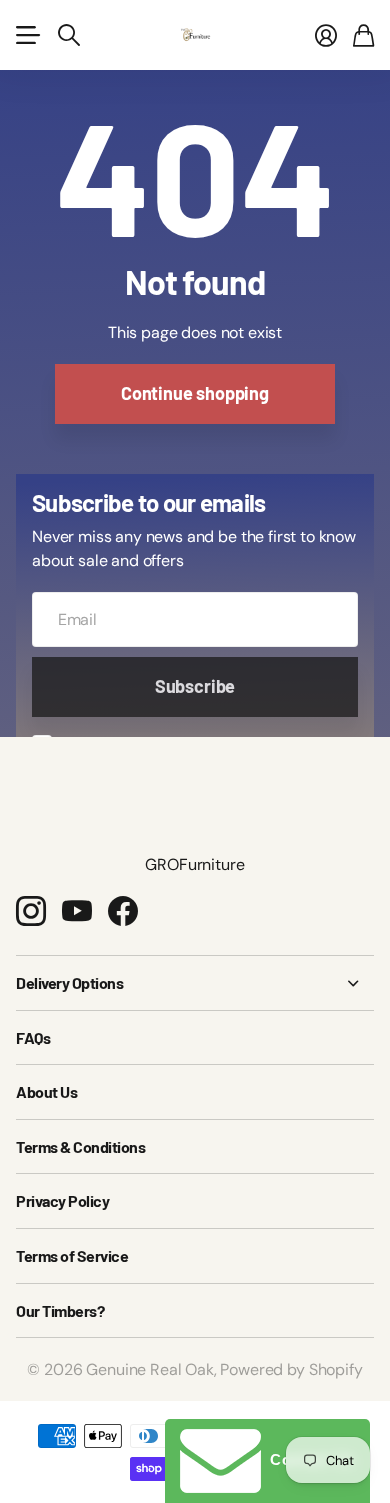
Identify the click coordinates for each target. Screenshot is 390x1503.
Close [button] (195, 983)
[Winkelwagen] (363, 35)
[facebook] (123, 911)
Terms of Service (72, 1255)
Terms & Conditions (80, 1146)
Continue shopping (195, 393)
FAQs (33, 1037)
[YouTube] (77, 911)
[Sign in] (326, 35)
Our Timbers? (60, 1310)
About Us (46, 1091)
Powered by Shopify (291, 1369)
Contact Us (308, 1459)
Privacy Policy (62, 1200)
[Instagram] (31, 911)
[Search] (69, 35)
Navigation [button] (27, 35)
